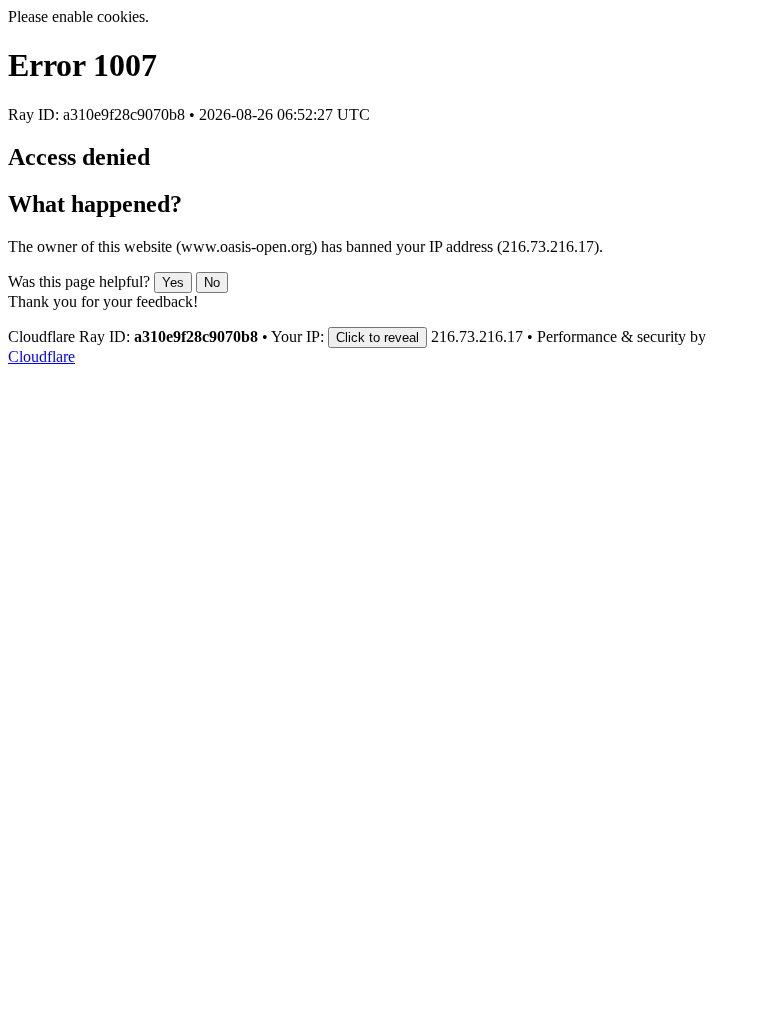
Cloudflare (41, 356)
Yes (173, 282)
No (212, 282)
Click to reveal (377, 337)
